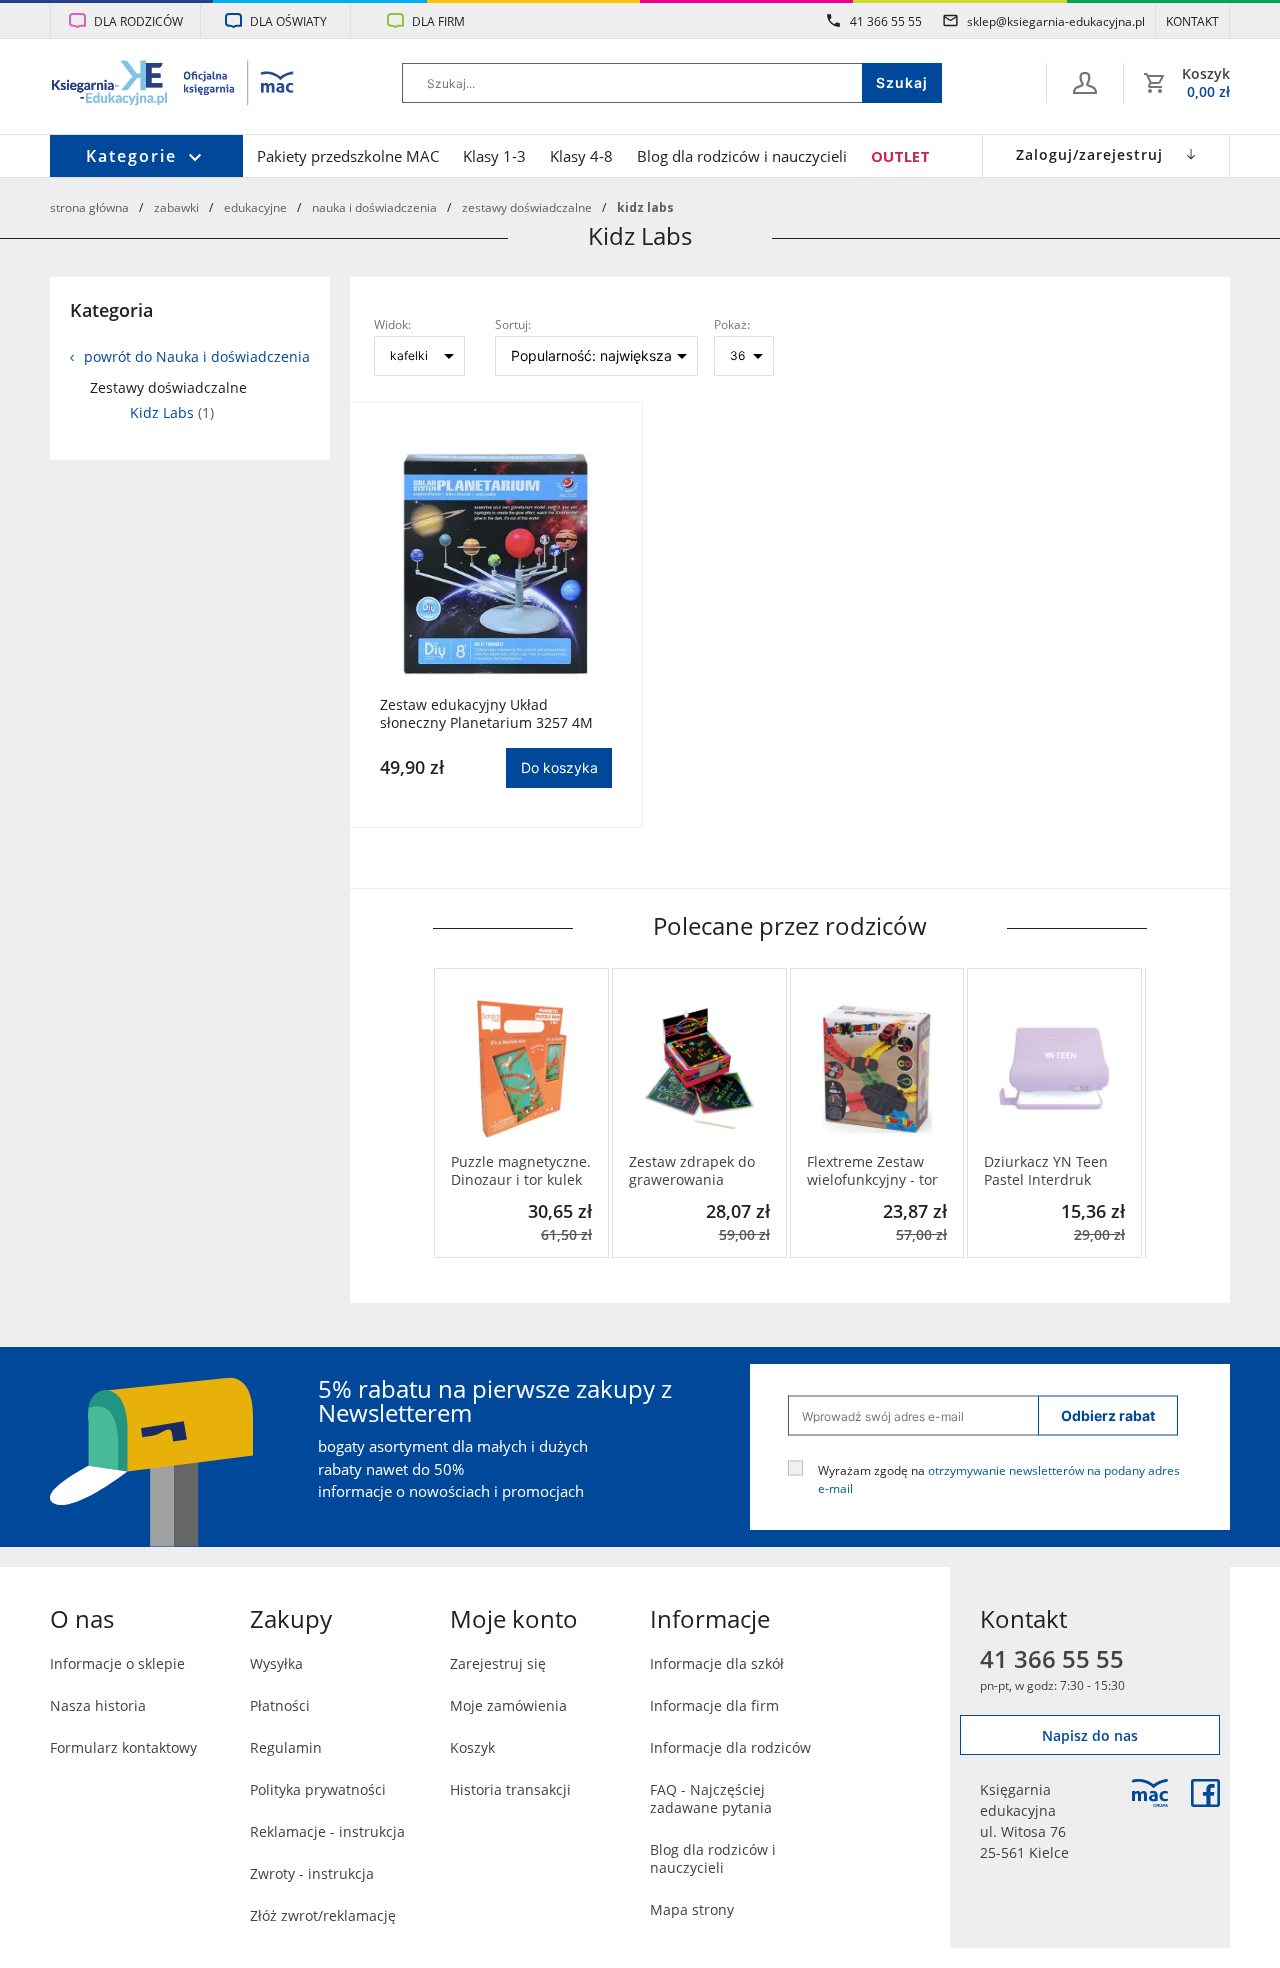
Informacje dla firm (714, 1705)
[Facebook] (1205, 1793)
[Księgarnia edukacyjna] (1150, 1793)
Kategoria (111, 310)
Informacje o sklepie (117, 1663)
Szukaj (902, 82)
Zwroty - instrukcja (312, 1873)
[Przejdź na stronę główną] (173, 85)
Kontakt (1192, 21)
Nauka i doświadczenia (374, 207)
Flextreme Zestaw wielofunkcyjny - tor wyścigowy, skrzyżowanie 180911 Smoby (872, 1171)
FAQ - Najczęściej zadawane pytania (711, 1798)
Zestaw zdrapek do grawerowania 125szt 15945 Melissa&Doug (692, 1171)
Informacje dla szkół (717, 1663)
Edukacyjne (255, 207)
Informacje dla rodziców (730, 1747)
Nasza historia (98, 1705)
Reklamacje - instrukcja (327, 1831)
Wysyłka (276, 1663)
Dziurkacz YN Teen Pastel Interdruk (1046, 1171)
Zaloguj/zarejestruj (1089, 154)
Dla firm (438, 21)
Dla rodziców (138, 21)
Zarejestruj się (498, 1663)
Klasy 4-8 (581, 156)
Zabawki (176, 207)
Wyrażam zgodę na (999, 1479)
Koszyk (472, 1747)
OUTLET (900, 156)
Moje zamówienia (508, 1705)
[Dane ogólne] (1085, 83)
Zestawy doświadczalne (527, 207)
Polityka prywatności (318, 1789)
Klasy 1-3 (494, 156)
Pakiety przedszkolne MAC (348, 156)
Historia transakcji (510, 1789)
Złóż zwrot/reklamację (323, 1915)
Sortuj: (513, 324)
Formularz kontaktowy (123, 1747)
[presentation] (448, 1113)
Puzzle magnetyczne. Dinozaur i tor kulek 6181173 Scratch (521, 1171)
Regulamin (286, 1747)
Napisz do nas (1090, 1735)
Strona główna (89, 207)
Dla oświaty (288, 21)
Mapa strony (692, 1909)
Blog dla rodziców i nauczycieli (742, 156)
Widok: (392, 324)
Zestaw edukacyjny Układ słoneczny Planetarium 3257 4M (486, 714)
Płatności (280, 1705)
